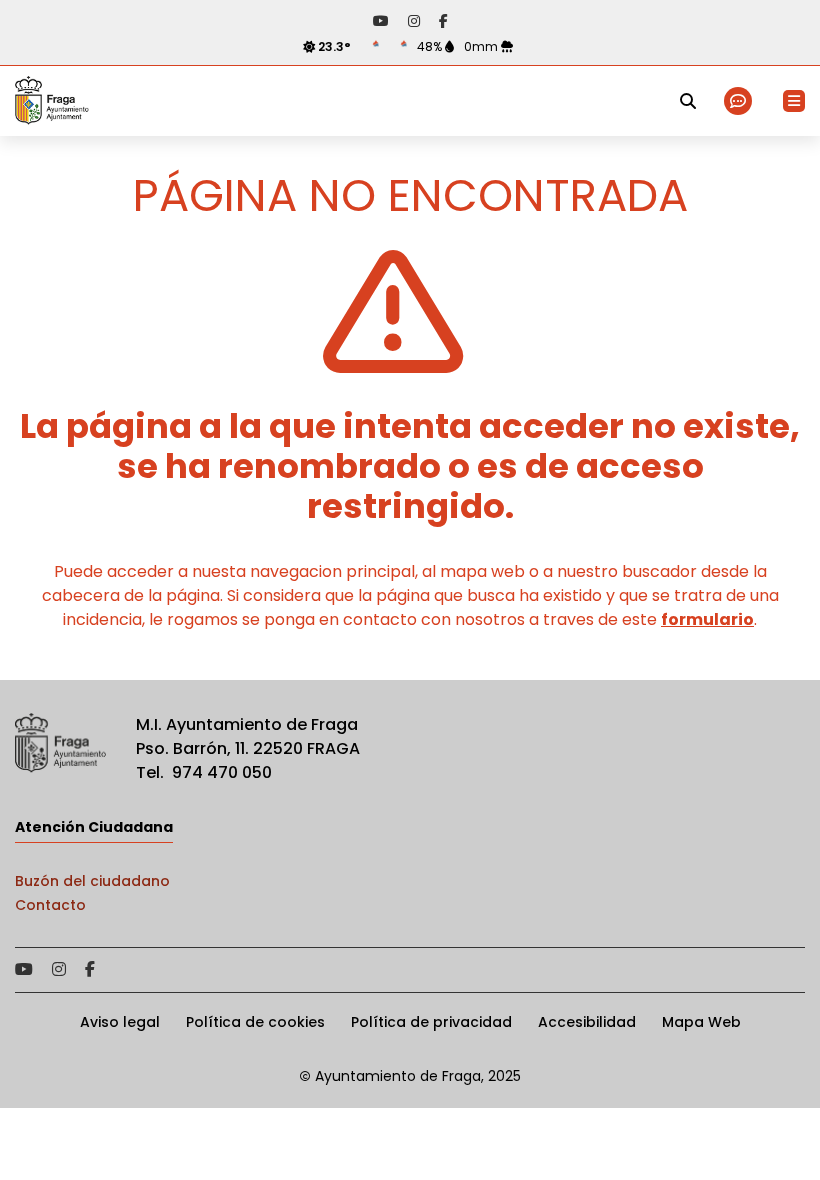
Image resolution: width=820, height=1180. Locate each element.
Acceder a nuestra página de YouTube (381, 21)
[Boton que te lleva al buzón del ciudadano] (739, 101)
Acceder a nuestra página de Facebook (443, 21)
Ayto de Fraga (52, 101)
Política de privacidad (431, 1022)
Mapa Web (701, 1022)
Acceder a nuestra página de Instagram (414, 21)
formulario (707, 619)
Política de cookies (255, 1022)
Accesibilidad (587, 1022)
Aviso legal (120, 1022)
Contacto (50, 905)
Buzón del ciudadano (92, 881)
